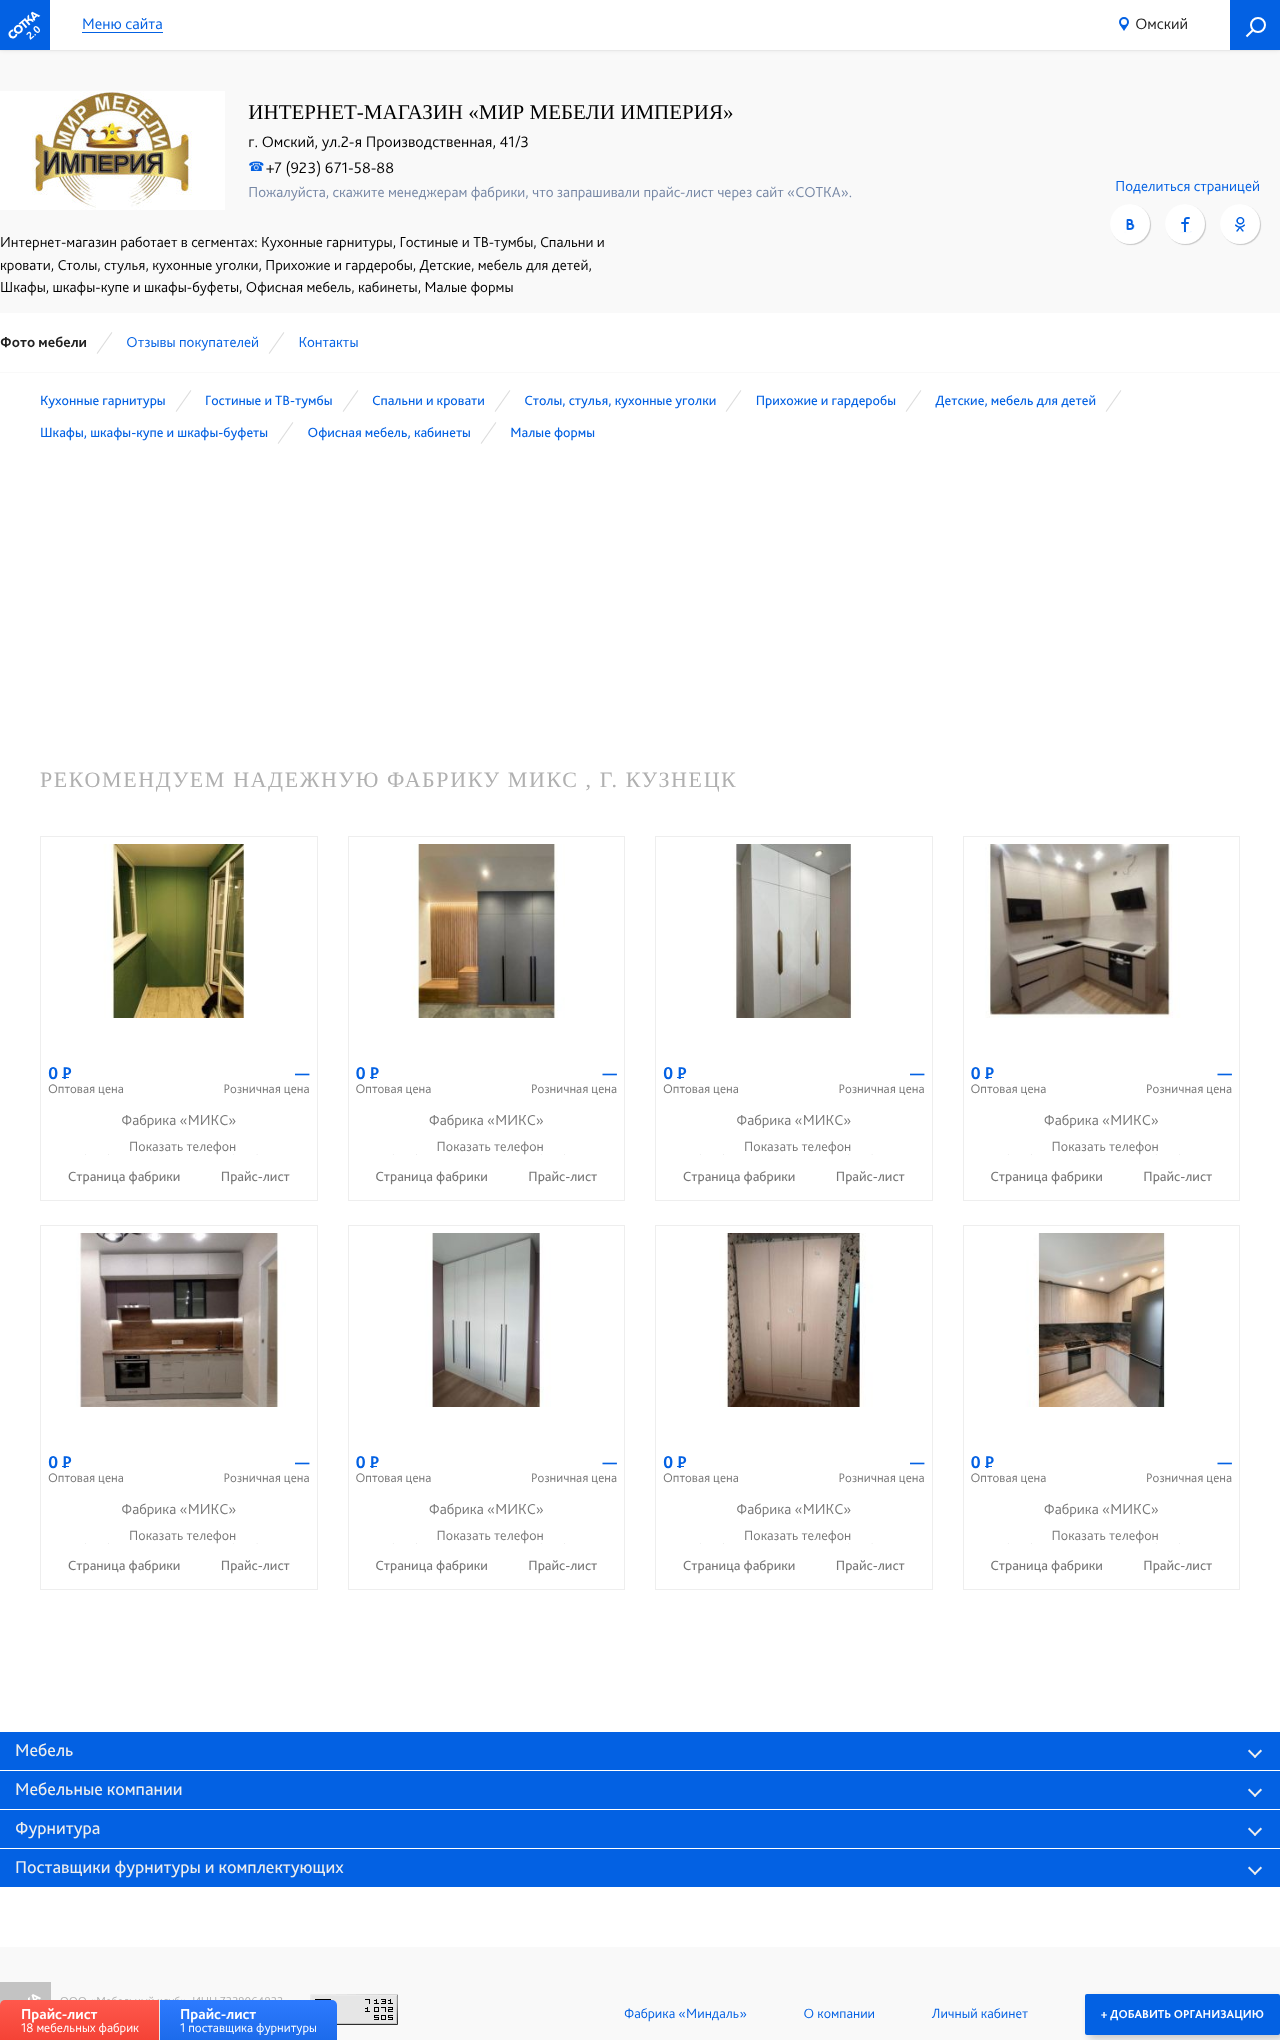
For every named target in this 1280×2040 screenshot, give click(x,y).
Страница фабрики (126, 1177)
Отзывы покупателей (192, 342)
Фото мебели (43, 342)
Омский (1161, 23)
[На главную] (25, 25)
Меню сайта (122, 24)
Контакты (328, 342)
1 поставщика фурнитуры (248, 2020)
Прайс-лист (255, 1177)
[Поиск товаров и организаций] (1255, 25)
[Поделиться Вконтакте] (1130, 224)
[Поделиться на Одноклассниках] (1240, 224)
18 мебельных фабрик (80, 2020)
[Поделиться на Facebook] (1185, 224)
